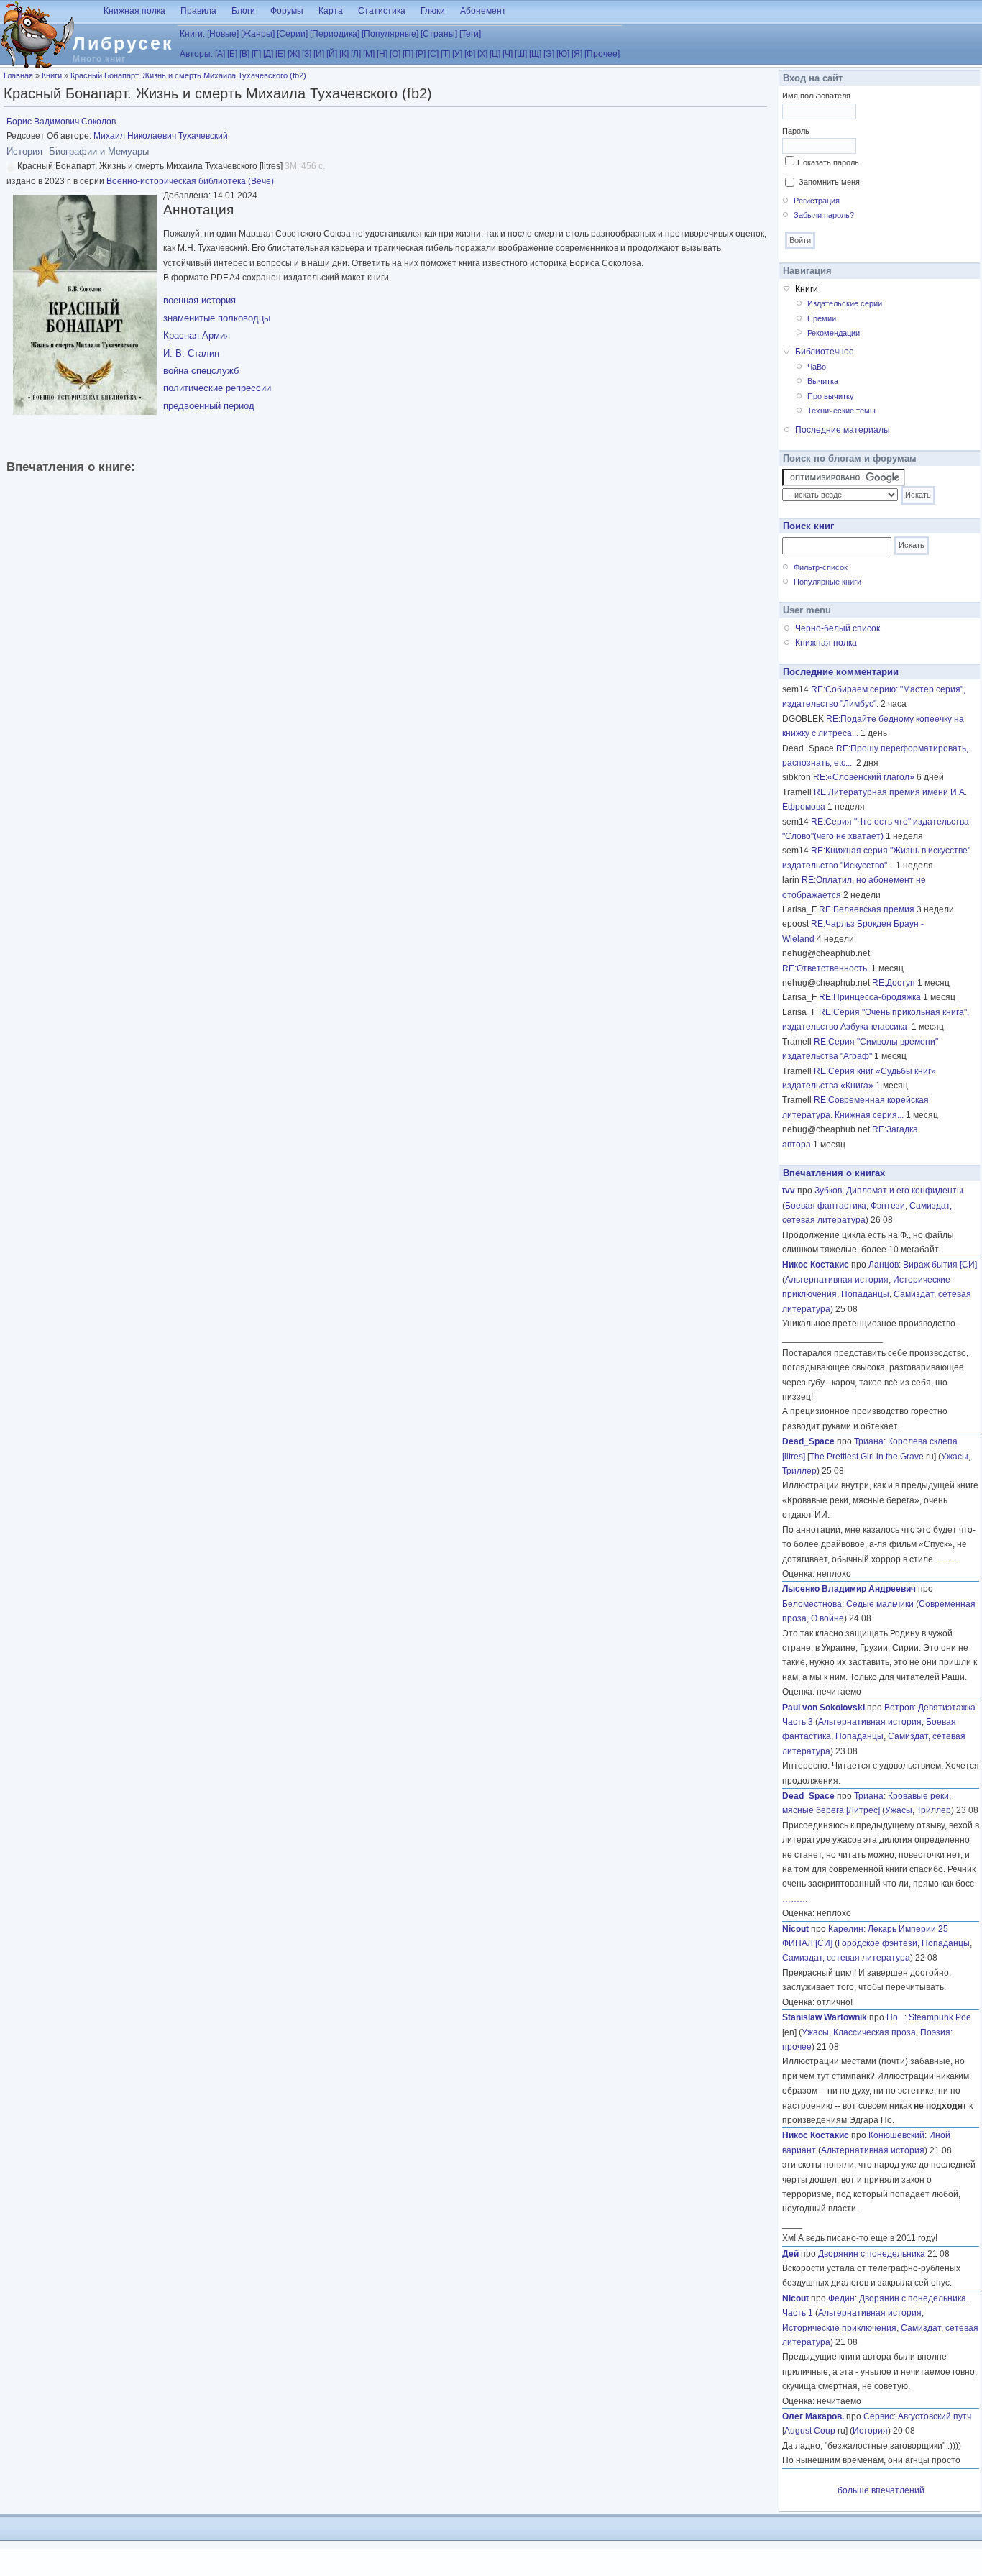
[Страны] (439, 34)
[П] (408, 54)
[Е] (280, 54)
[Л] (356, 54)
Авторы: (196, 54)
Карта (331, 11)
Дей (790, 2254)
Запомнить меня (829, 182)
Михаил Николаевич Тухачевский (161, 136)
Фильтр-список (821, 567)
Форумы (287, 11)
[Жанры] (258, 34)
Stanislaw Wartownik (825, 2017)
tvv (789, 1191)
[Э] (549, 54)
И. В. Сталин (191, 353)
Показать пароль (828, 162)
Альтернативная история (837, 1280)
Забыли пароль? (824, 215)
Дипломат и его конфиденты (905, 1191)
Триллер (799, 1471)
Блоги (243, 11)
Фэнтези (888, 1206)
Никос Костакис (816, 1265)
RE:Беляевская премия (867, 909)
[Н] (382, 54)
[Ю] (563, 54)
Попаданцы (865, 1294)
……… (948, 1559)
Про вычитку (831, 396)
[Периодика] (335, 34)
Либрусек (123, 43)
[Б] (232, 54)
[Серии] (292, 34)
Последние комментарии (841, 672)
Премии (822, 318)
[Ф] (470, 54)
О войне (827, 1618)
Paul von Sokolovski (823, 1708)
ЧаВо (817, 367)
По (895, 2017)
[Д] (268, 54)
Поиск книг (808, 526)
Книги (52, 75)
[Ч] (508, 54)
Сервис (878, 2416)
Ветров (899, 1708)
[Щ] (535, 54)
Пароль (796, 131)
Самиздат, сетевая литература (846, 1958)
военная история (199, 300)
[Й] (332, 54)
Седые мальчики (880, 1604)
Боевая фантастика (826, 1206)
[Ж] (294, 54)
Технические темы (841, 411)
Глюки (433, 11)
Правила (198, 11)
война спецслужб (201, 371)
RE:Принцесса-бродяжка (870, 997)
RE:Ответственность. (826, 968)
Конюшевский (896, 2135)
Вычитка (823, 381)
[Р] (421, 54)
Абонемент (483, 11)
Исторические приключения (839, 2328)
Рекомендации (834, 333)
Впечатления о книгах (834, 1173)
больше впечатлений (881, 2490)
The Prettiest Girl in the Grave (867, 1457)
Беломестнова (812, 1604)
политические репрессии (217, 388)
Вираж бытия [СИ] (940, 1265)
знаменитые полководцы (217, 318)
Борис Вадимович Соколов (61, 122)
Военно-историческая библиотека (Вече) (190, 181)
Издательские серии (845, 303)
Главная (18, 75)
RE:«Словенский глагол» (864, 777)
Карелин (846, 1929)
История (870, 2431)
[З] (307, 54)
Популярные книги (827, 582)
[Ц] (495, 54)
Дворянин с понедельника (872, 2254)
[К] (344, 54)
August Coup (810, 2431)
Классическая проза (875, 2032)
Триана (869, 1441)
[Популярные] (390, 34)
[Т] (445, 54)
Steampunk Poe (940, 2017)
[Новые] (223, 34)
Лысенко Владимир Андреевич (849, 1589)
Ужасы (955, 1457)
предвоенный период (209, 406)
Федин (841, 2298)
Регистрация (817, 201)
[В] (244, 54)
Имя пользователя (816, 96)
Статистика (382, 11)
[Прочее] (602, 54)
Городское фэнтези (877, 1943)
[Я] (577, 54)
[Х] (482, 54)
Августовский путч (935, 2416)
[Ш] (521, 54)
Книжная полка (134, 11)
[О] (395, 54)
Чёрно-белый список (838, 628)
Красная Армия (197, 335)
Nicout (795, 1929)
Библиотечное (825, 352)
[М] (369, 54)
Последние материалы (843, 430)
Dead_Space (808, 1441)
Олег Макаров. (813, 2416)
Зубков (828, 1191)
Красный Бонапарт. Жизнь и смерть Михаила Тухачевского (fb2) (188, 75)
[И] (319, 54)
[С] (433, 54)
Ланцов (884, 1265)
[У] (457, 54)
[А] (220, 54)
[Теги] (470, 34)
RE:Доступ (894, 983)
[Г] (256, 54)
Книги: (192, 34)
